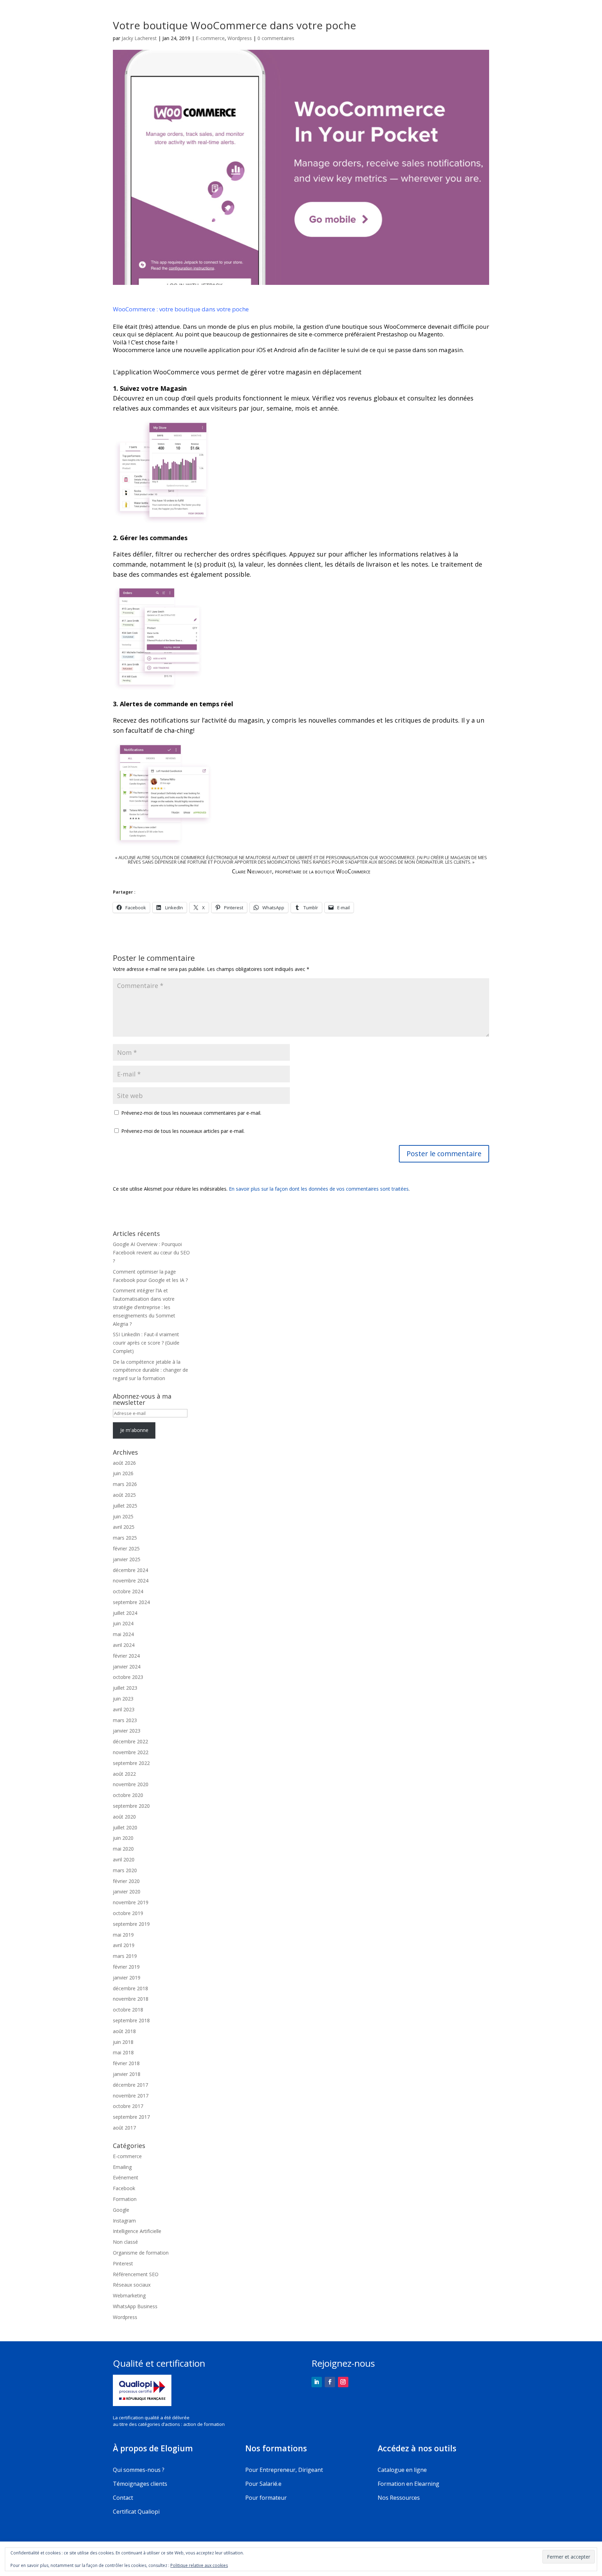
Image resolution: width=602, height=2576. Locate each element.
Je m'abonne (134, 1430)
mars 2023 (125, 1720)
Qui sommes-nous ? (139, 2470)
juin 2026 (123, 1473)
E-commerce (210, 38)
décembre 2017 (130, 2085)
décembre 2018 (130, 1988)
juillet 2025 (125, 1506)
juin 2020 (123, 1838)
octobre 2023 (128, 1677)
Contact (123, 2498)
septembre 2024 (131, 1602)
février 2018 (126, 2063)
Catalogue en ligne (402, 2470)
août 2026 (124, 1463)
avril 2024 (124, 1645)
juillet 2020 (125, 1827)
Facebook (124, 2188)
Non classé (125, 2242)
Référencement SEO (136, 2274)
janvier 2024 (127, 1667)
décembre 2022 (130, 1741)
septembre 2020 (131, 1806)
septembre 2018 (131, 2020)
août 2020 (124, 1817)
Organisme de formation (141, 2253)
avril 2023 (124, 1709)
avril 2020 (124, 1859)
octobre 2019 (128, 1913)
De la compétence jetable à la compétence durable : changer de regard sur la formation (150, 1370)
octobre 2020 (128, 1795)
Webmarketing (129, 2295)
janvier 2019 (127, 1978)
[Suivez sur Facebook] (330, 2382)
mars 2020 (125, 1870)
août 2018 (124, 2031)
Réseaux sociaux (132, 2285)
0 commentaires (276, 38)
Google (121, 2210)
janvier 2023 (127, 1731)
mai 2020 (123, 1849)
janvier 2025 (127, 1559)
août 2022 (124, 1774)
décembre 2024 (130, 1570)
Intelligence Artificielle (137, 2231)
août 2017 (124, 2128)
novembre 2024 (131, 1581)
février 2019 (126, 1967)
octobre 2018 (128, 2010)
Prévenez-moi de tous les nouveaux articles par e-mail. (183, 1131)
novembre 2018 (131, 1999)
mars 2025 (125, 1538)
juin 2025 (123, 1516)
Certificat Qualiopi (136, 2512)
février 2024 (126, 1656)
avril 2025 (124, 1527)
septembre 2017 (131, 2117)
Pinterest (123, 2263)
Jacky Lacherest (139, 38)
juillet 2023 (125, 1688)
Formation (125, 2199)
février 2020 (126, 1881)
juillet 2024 (125, 1613)
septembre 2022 (131, 1763)
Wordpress (240, 38)
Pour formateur (266, 2498)
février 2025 (126, 1548)
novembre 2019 (131, 1902)
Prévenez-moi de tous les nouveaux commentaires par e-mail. (191, 1113)
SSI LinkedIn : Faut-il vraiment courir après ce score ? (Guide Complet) (146, 1343)
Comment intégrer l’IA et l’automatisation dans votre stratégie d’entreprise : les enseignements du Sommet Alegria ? (144, 1307)
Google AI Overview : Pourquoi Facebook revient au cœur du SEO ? (151, 1252)
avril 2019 (124, 1945)
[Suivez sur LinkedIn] (317, 2382)
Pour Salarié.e (263, 2484)
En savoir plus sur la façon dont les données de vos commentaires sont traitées (319, 1189)
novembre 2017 (131, 2096)
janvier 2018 (127, 2074)
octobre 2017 (128, 2106)
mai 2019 (123, 1935)
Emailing (122, 2167)
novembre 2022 (131, 1752)
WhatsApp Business (135, 2306)
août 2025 (124, 1495)
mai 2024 (123, 1634)
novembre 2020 (131, 1784)
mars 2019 (125, 1956)
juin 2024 (123, 1623)
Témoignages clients (140, 2484)
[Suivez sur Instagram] (343, 2382)
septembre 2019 (131, 1924)
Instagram (124, 2221)
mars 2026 (125, 1484)
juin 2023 (123, 1699)
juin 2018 (123, 2042)
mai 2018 (123, 2052)
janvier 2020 (127, 1892)
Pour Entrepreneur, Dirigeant (284, 2470)
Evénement (126, 2177)
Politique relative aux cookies (199, 2565)
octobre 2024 (128, 1591)
